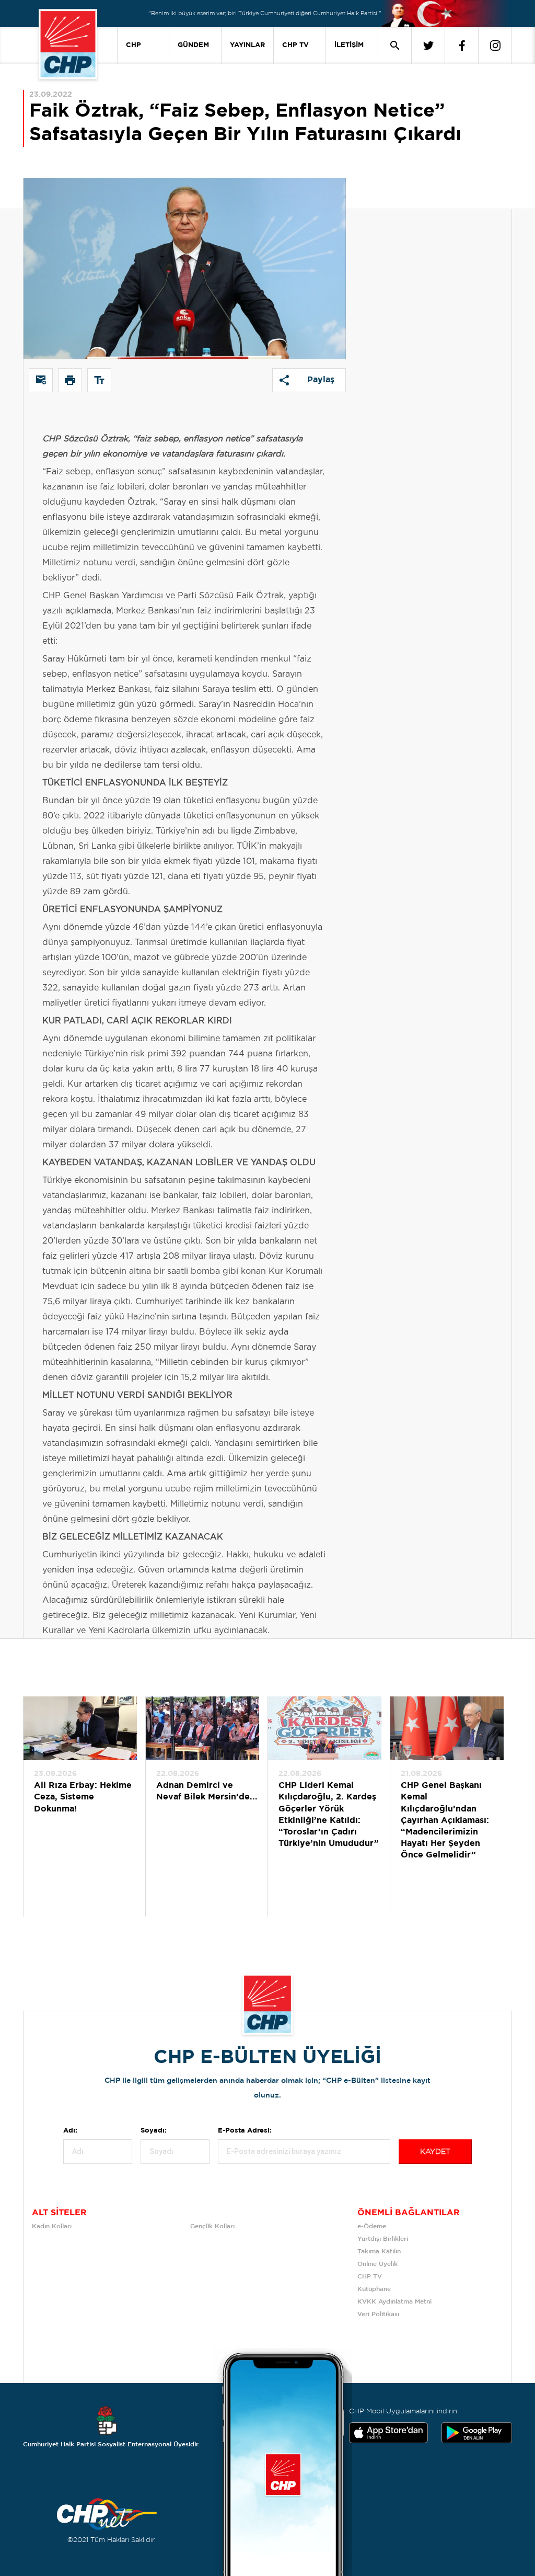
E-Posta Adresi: (245, 2131)
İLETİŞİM (349, 45)
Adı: (70, 2131)
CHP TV (295, 45)
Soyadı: (154, 2131)
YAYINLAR (247, 45)
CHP (133, 45)
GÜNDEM (193, 45)
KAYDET (435, 2152)
